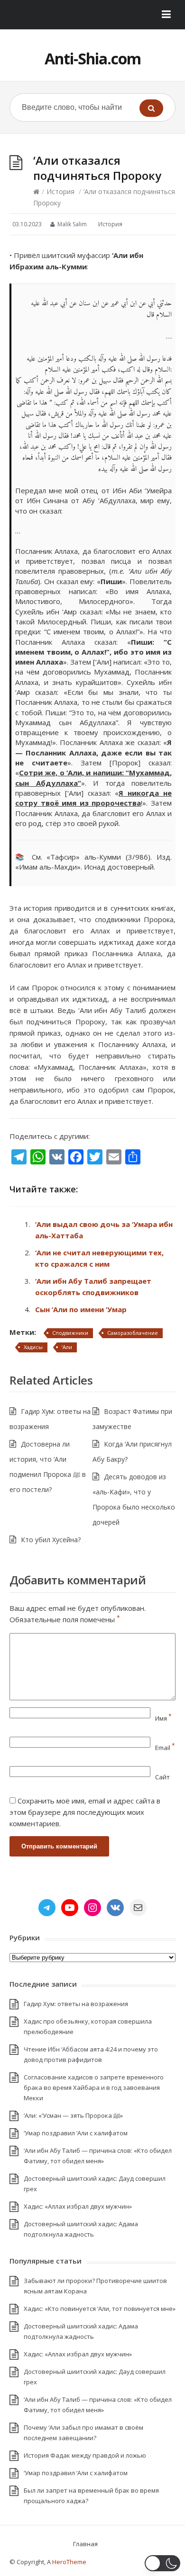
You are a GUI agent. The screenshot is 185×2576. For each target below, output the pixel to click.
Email (165, 1748)
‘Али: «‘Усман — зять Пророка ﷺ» (73, 2115)
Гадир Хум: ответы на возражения (76, 2004)
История (60, 191)
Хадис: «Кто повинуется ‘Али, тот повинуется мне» (100, 2309)
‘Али (67, 1347)
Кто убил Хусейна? (51, 1540)
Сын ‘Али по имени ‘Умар (81, 1309)
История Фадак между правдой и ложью (85, 2455)
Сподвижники (70, 1333)
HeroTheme (69, 2562)
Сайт (162, 1777)
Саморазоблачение (133, 1333)
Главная (85, 2544)
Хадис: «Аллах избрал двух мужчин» (78, 2206)
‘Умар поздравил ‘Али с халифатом (76, 2133)
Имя (163, 1718)
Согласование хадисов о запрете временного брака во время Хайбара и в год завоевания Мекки (94, 2087)
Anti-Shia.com (93, 58)
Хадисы (33, 1347)
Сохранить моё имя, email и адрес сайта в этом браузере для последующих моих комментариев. (85, 1812)
